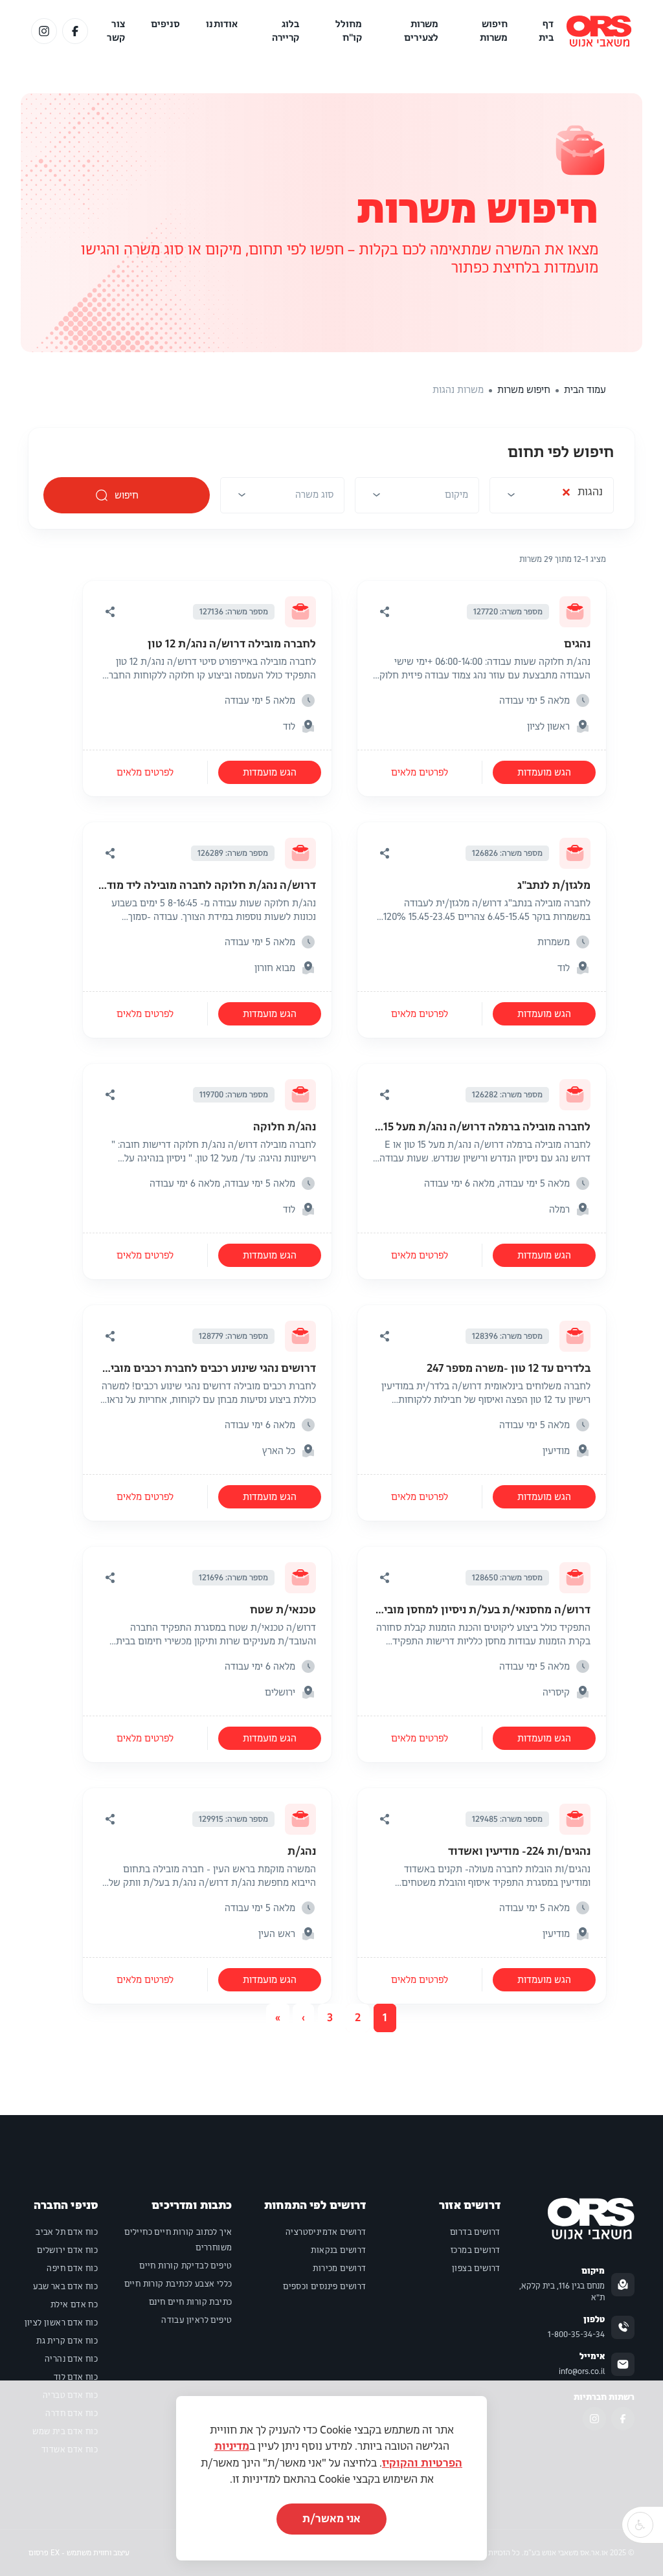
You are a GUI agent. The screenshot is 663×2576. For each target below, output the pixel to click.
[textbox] (456, 495)
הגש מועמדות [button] (544, 772)
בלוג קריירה (286, 31)
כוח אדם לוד (76, 2377)
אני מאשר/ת (331, 2519)
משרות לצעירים (421, 31)
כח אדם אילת (74, 2305)
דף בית (546, 31)
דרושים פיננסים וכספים (324, 2287)
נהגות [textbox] (582, 495)
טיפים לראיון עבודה (197, 2320)
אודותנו (222, 24)
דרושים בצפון (476, 2268)
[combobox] (552, 499)
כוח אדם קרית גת (67, 2341)
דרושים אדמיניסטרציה (326, 2232)
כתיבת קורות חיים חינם (190, 2302)
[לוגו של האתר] (599, 31)
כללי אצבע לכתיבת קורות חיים (178, 2284)
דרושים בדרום (475, 2232)
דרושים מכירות (339, 2268)
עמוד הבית (585, 390)
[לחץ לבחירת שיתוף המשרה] (385, 612)
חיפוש (127, 495)
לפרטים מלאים (420, 772)
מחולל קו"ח (349, 31)
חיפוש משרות (494, 31)
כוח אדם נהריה (71, 2359)
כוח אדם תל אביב (67, 2232)
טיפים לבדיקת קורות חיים (185, 2266)
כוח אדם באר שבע (65, 2287)
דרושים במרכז (476, 2250)
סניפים (166, 24)
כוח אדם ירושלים (67, 2250)
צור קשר (116, 31)
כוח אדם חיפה (72, 2268)
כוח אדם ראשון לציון (62, 2323)
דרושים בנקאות (338, 2250)
